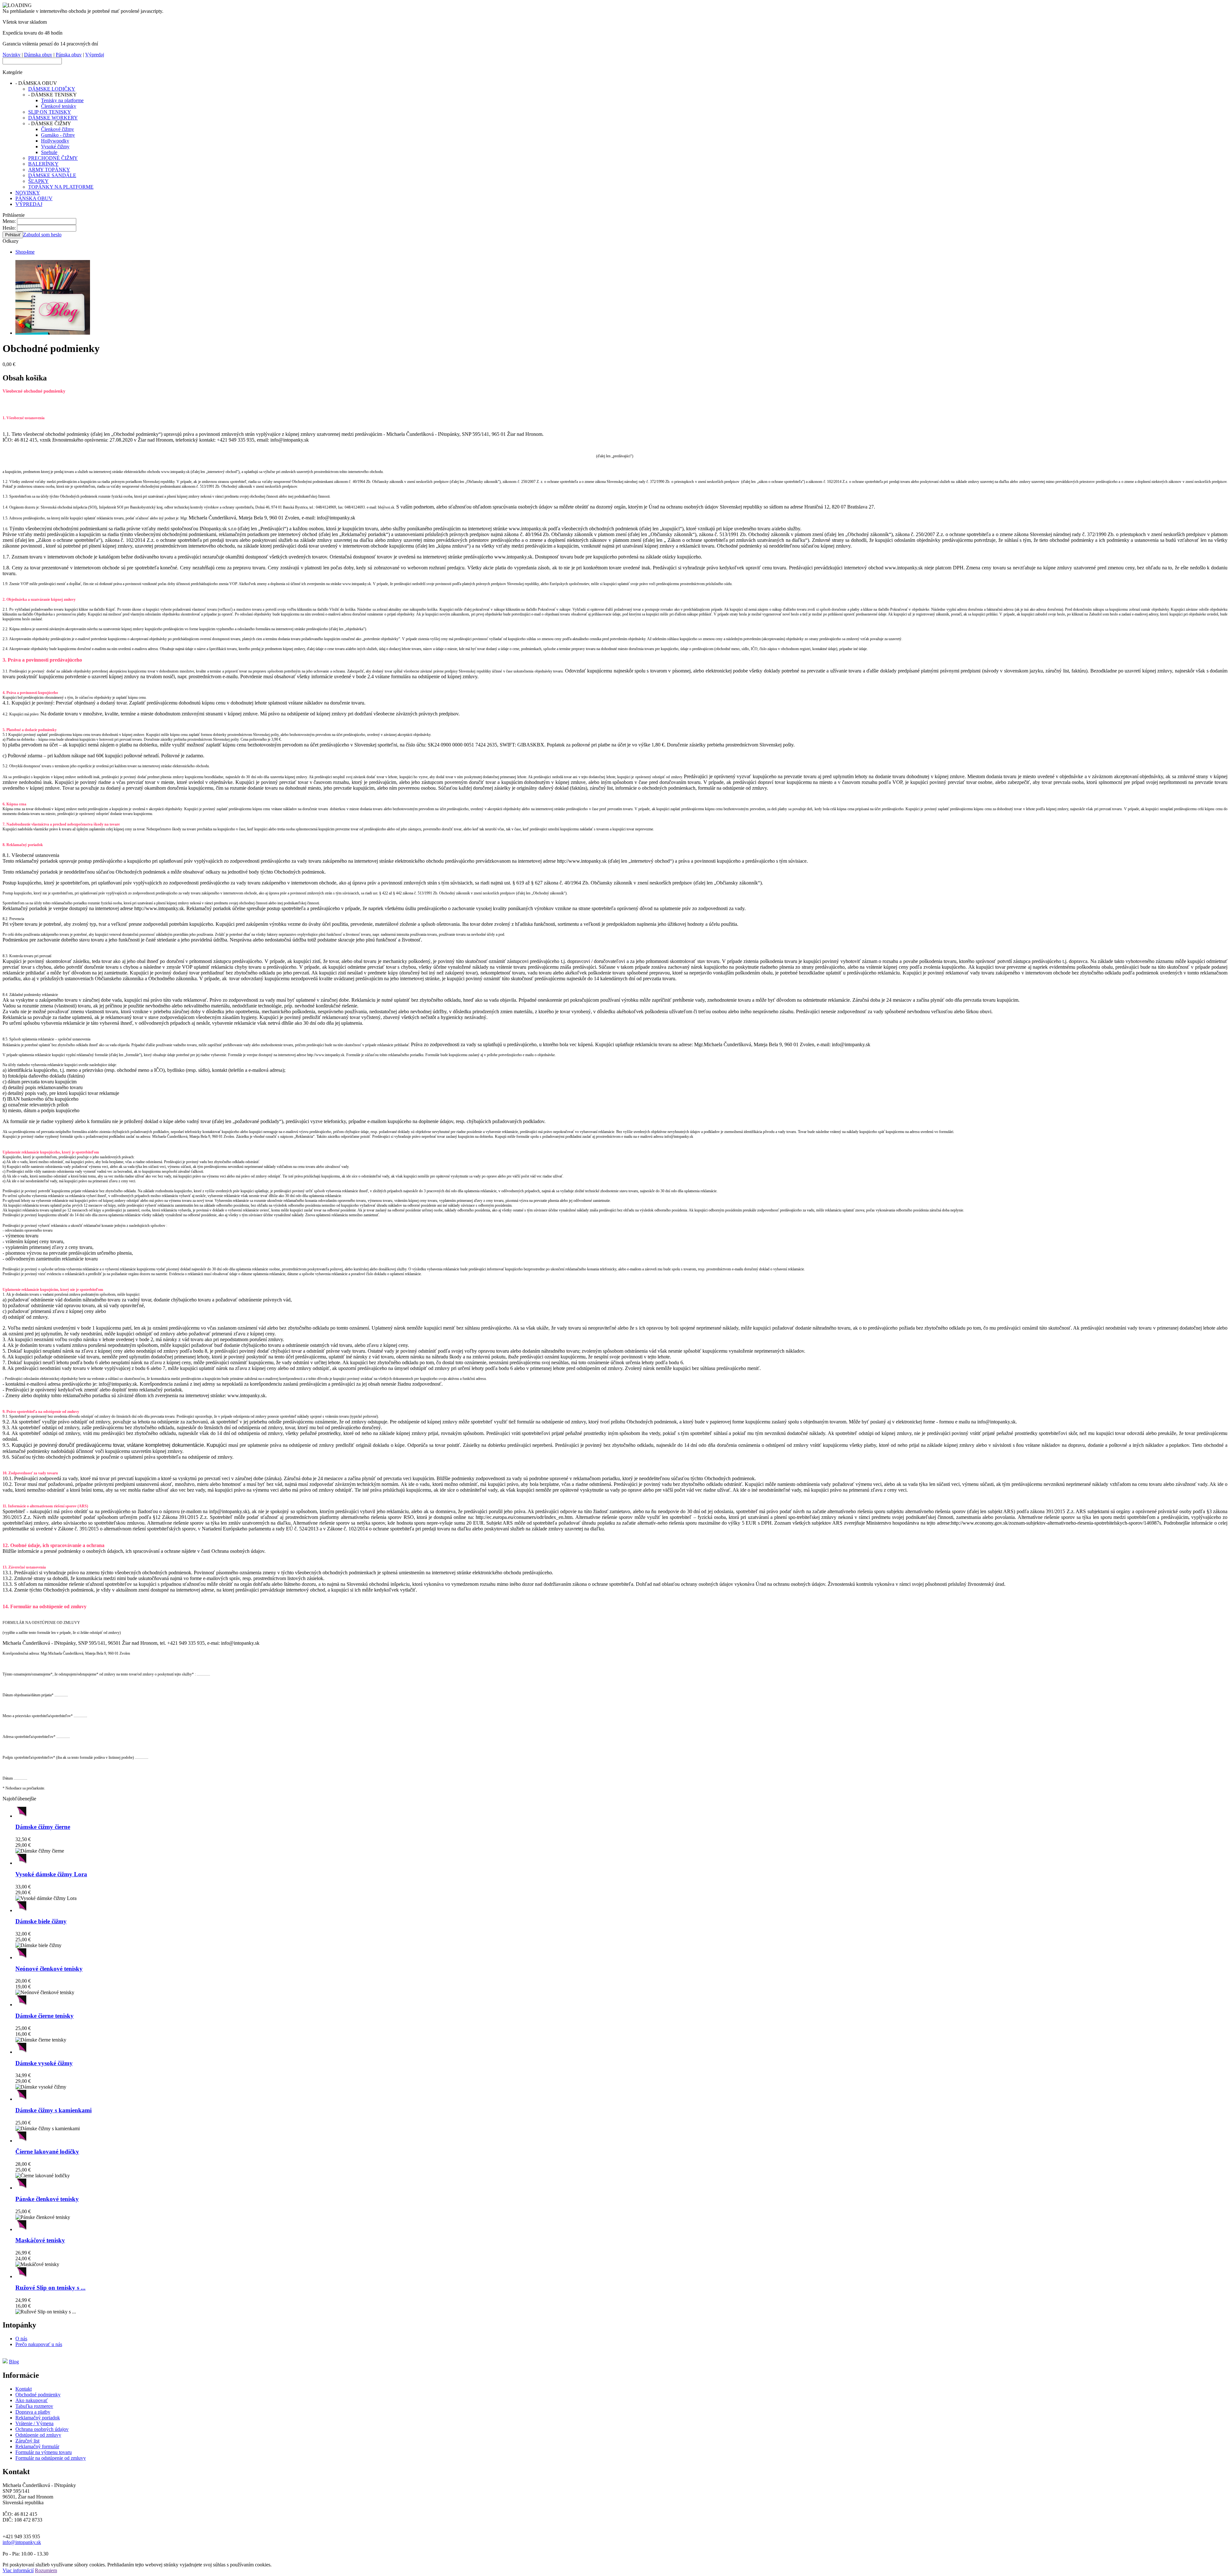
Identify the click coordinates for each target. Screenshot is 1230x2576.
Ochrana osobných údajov (42, 2429)
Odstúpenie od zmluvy (38, 2435)
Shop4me (25, 252)
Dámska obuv (38, 55)
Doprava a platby (33, 2412)
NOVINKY (28, 193)
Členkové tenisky (59, 106)
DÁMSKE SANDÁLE (52, 175)
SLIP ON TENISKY (50, 112)
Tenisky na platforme (62, 100)
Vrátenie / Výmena (34, 2423)
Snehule (49, 152)
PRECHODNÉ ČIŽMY (53, 158)
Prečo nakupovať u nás (39, 2344)
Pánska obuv (69, 55)
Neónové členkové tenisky (49, 1969)
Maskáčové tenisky (40, 2240)
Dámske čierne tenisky (45, 2016)
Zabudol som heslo (42, 235)
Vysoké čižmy (55, 147)
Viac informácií (18, 2570)
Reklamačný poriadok (38, 2418)
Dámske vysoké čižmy (44, 2063)
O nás (21, 2339)
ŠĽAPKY (38, 181)
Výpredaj (95, 55)
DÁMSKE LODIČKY (52, 89)
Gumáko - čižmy (58, 135)
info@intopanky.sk (22, 2542)
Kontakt (24, 2389)
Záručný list (27, 2441)
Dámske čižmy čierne (43, 1827)
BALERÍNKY (43, 164)
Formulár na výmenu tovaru (44, 2452)
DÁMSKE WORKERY (53, 118)
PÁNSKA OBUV (34, 198)
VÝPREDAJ (29, 204)
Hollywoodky (55, 141)
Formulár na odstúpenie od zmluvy (51, 2458)
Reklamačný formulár (37, 2446)
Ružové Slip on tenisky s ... (50, 2288)
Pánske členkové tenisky (47, 2199)
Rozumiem (46, 2570)
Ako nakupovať (32, 2400)
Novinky (12, 55)
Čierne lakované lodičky (47, 2152)
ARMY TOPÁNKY (49, 170)
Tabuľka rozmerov (34, 2406)
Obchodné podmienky (38, 2395)
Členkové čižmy (57, 129)
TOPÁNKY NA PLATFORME (61, 187)
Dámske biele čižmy (41, 1921)
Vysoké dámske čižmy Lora (51, 1874)
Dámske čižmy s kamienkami (53, 2110)
